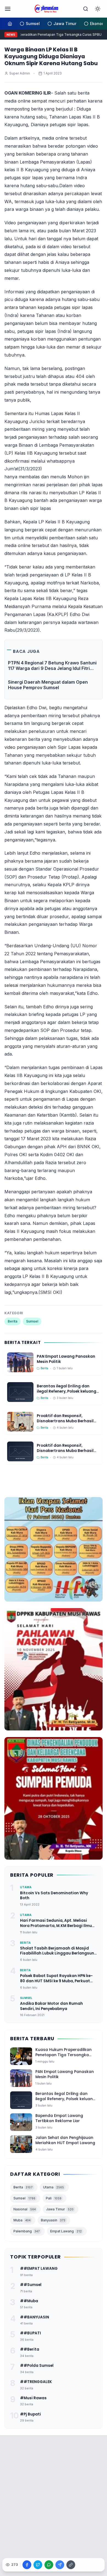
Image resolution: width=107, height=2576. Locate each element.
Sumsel (32, 1321)
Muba (22, 2220)
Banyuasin (53, 2220)
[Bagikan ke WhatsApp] (49, 2565)
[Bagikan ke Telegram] (60, 2565)
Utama (54, 2187)
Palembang (27, 2231)
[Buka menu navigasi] (8, 9)
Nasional (25, 2209)
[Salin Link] (71, 2565)
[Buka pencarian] (86, 9)
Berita (12, 1321)
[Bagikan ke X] (38, 2565)
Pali (54, 2198)
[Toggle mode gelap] (98, 9)
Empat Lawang (66, 2231)
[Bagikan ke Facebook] (27, 2565)
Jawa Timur (60, 2209)
